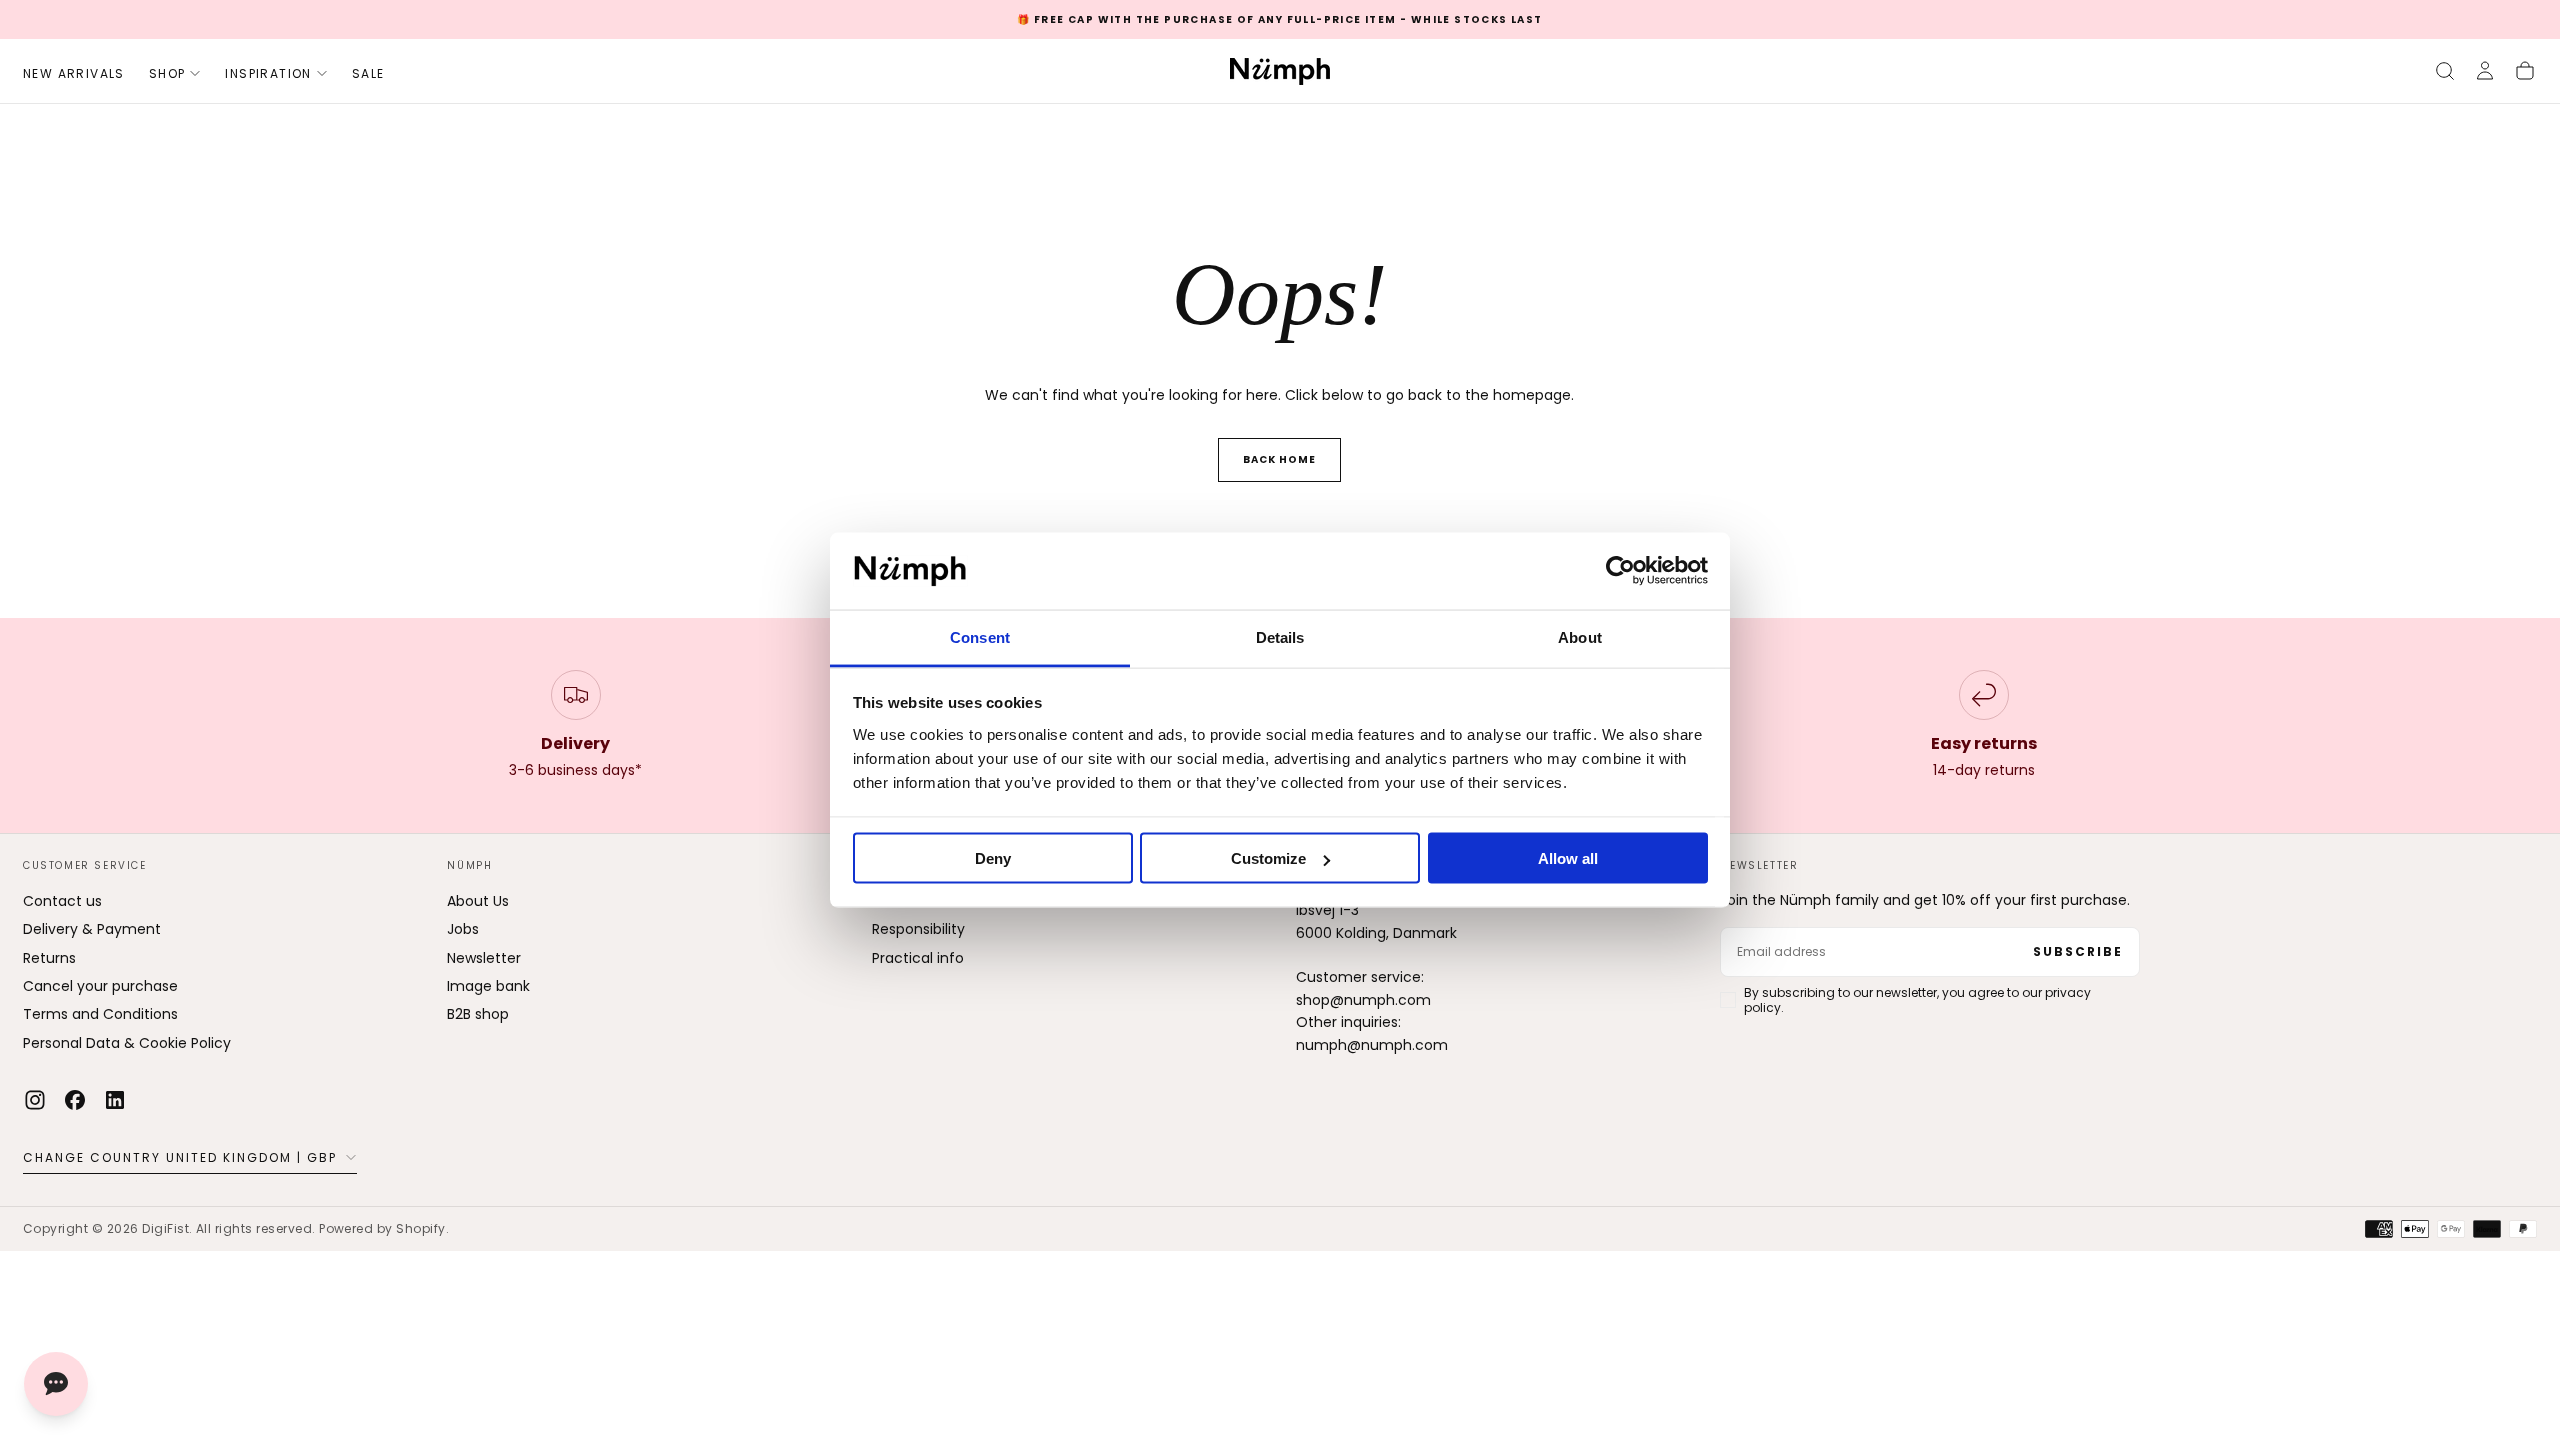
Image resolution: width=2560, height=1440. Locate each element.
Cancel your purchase (100, 986)
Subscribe (2078, 951)
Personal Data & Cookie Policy (127, 1043)
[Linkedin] (115, 1100)
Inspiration (268, 73)
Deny (993, 858)
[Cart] (2525, 71)
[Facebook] (75, 1100)
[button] (2445, 71)
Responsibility (918, 929)
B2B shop (478, 1014)
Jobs (463, 929)
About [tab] (1580, 636)
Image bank (488, 986)
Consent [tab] (980, 636)
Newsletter (484, 958)
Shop (167, 73)
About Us (478, 901)
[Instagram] (35, 1100)
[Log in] (2485, 71)
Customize (1268, 858)
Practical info (918, 958)
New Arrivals (74, 73)
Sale (368, 73)
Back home (1279, 459)
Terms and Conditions (100, 1014)
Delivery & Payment (92, 929)
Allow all (1568, 858)
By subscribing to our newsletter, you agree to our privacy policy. (1917, 1000)
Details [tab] (1280, 636)
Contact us (62, 901)
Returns (49, 958)
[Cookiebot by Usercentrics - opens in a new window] (1620, 571)
